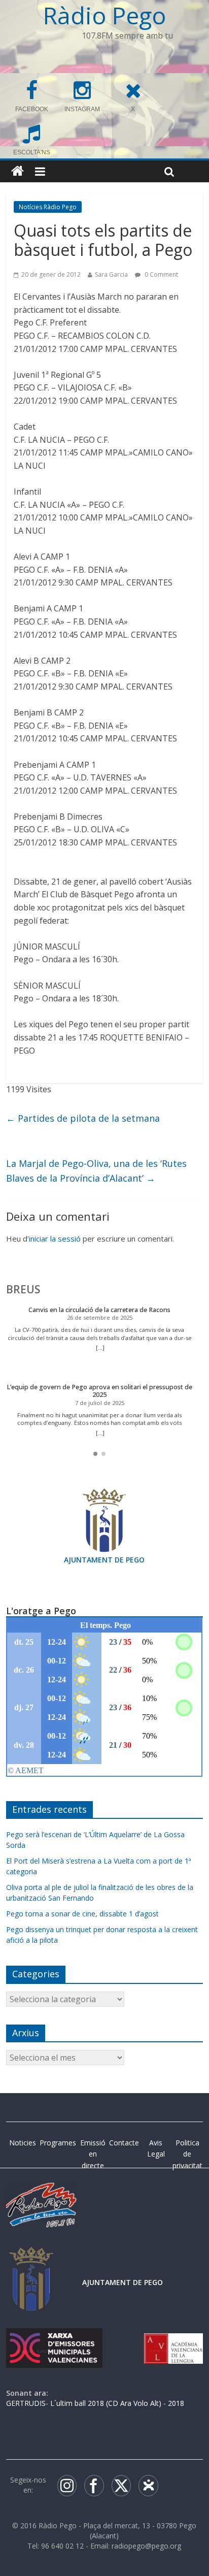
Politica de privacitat (187, 2154)
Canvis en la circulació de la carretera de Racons (99, 1310)
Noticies (23, 2143)
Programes (58, 2143)
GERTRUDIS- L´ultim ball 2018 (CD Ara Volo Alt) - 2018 (95, 2403)
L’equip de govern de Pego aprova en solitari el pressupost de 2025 (99, 1391)
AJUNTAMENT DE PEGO (104, 1560)
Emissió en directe (93, 2154)
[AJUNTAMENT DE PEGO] (31, 2257)
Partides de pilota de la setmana (83, 1118)
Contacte (124, 2143)
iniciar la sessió (55, 1238)
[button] (95, 1454)
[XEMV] (54, 2338)
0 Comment (161, 274)
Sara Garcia (111, 274)
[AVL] (173, 2338)
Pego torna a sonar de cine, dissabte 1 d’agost (82, 1914)
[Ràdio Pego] (18, 171)
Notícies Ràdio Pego (48, 207)
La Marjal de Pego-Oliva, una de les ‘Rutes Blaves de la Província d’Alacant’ (96, 1171)
